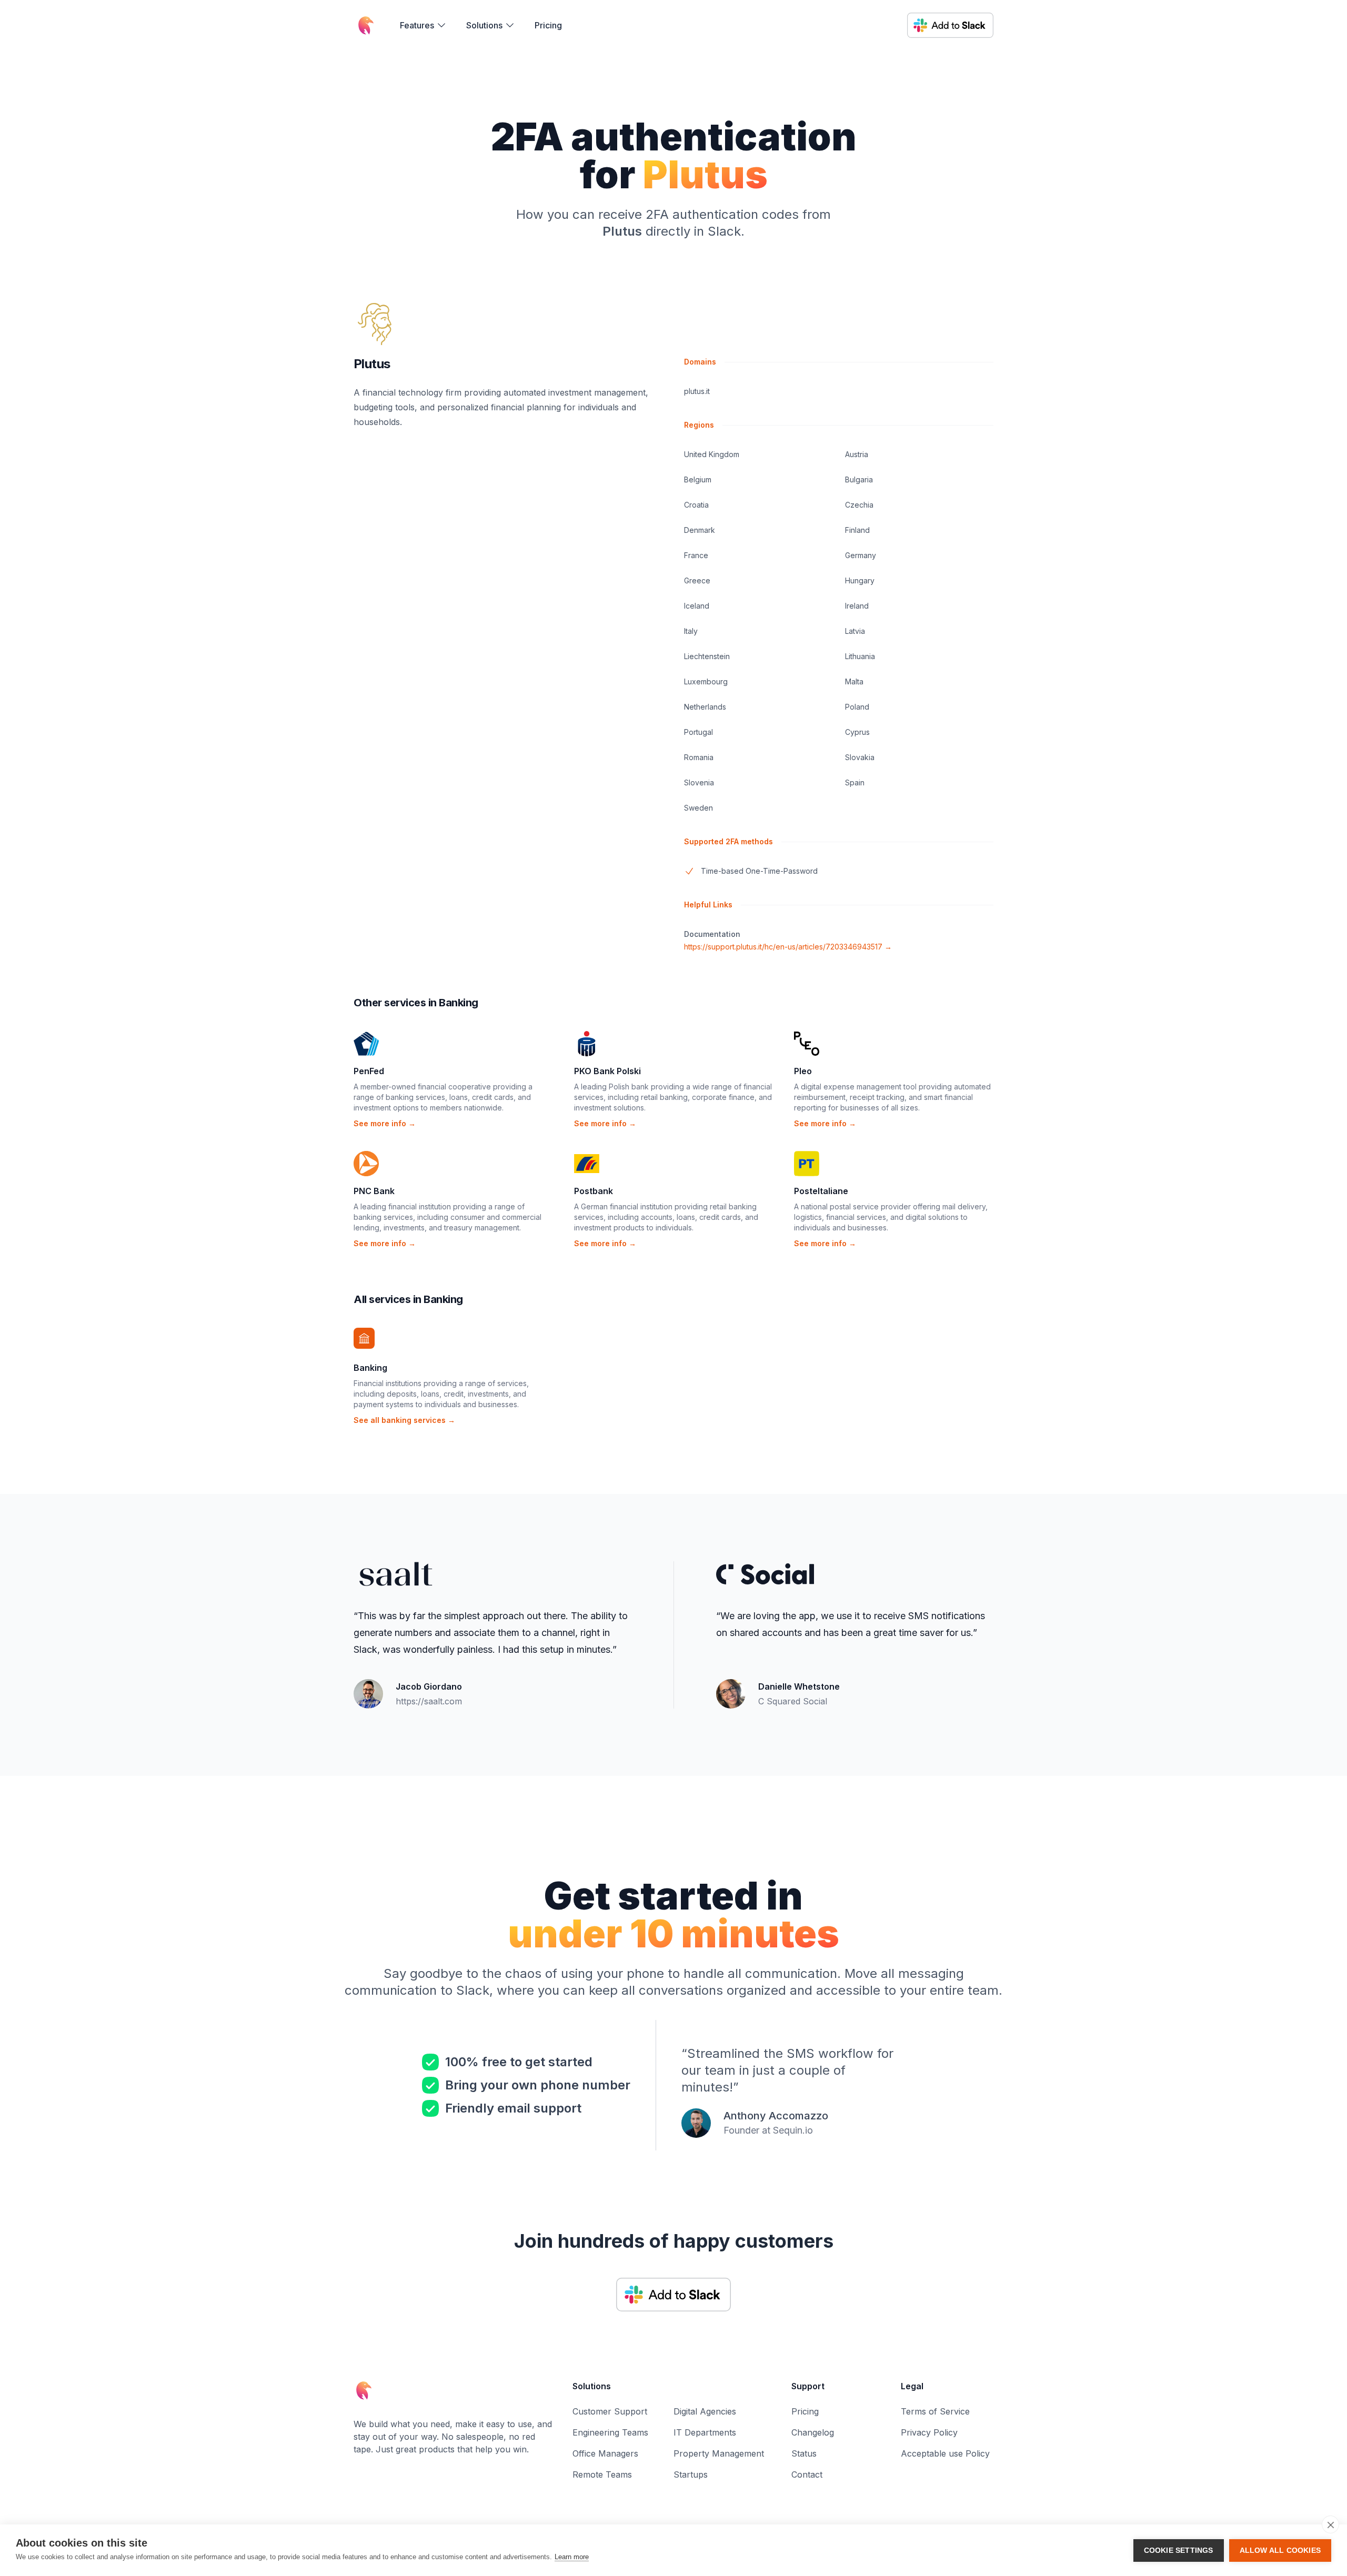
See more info (385, 1123)
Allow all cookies (1280, 2550)
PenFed (369, 1071)
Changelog (813, 2432)
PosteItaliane (821, 1191)
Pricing (548, 25)
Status (804, 2453)
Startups (691, 2474)
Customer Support (610, 2411)
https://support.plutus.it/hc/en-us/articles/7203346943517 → (788, 947)
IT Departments (705, 2432)
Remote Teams (602, 2474)
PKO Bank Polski (607, 1071)
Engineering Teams (610, 2432)
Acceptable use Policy (945, 2453)
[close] (1330, 2524)
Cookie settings (1179, 2550)
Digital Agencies (705, 2411)
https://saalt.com (429, 1701)
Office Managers (605, 2453)
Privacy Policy (929, 2432)
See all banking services (404, 1420)
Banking (370, 1368)
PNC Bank (374, 1191)
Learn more (572, 2557)
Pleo (803, 1071)
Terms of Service (935, 2411)
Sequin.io (793, 2130)
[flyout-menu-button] (423, 25)
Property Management (719, 2453)
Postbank (594, 1191)
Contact (807, 2474)
